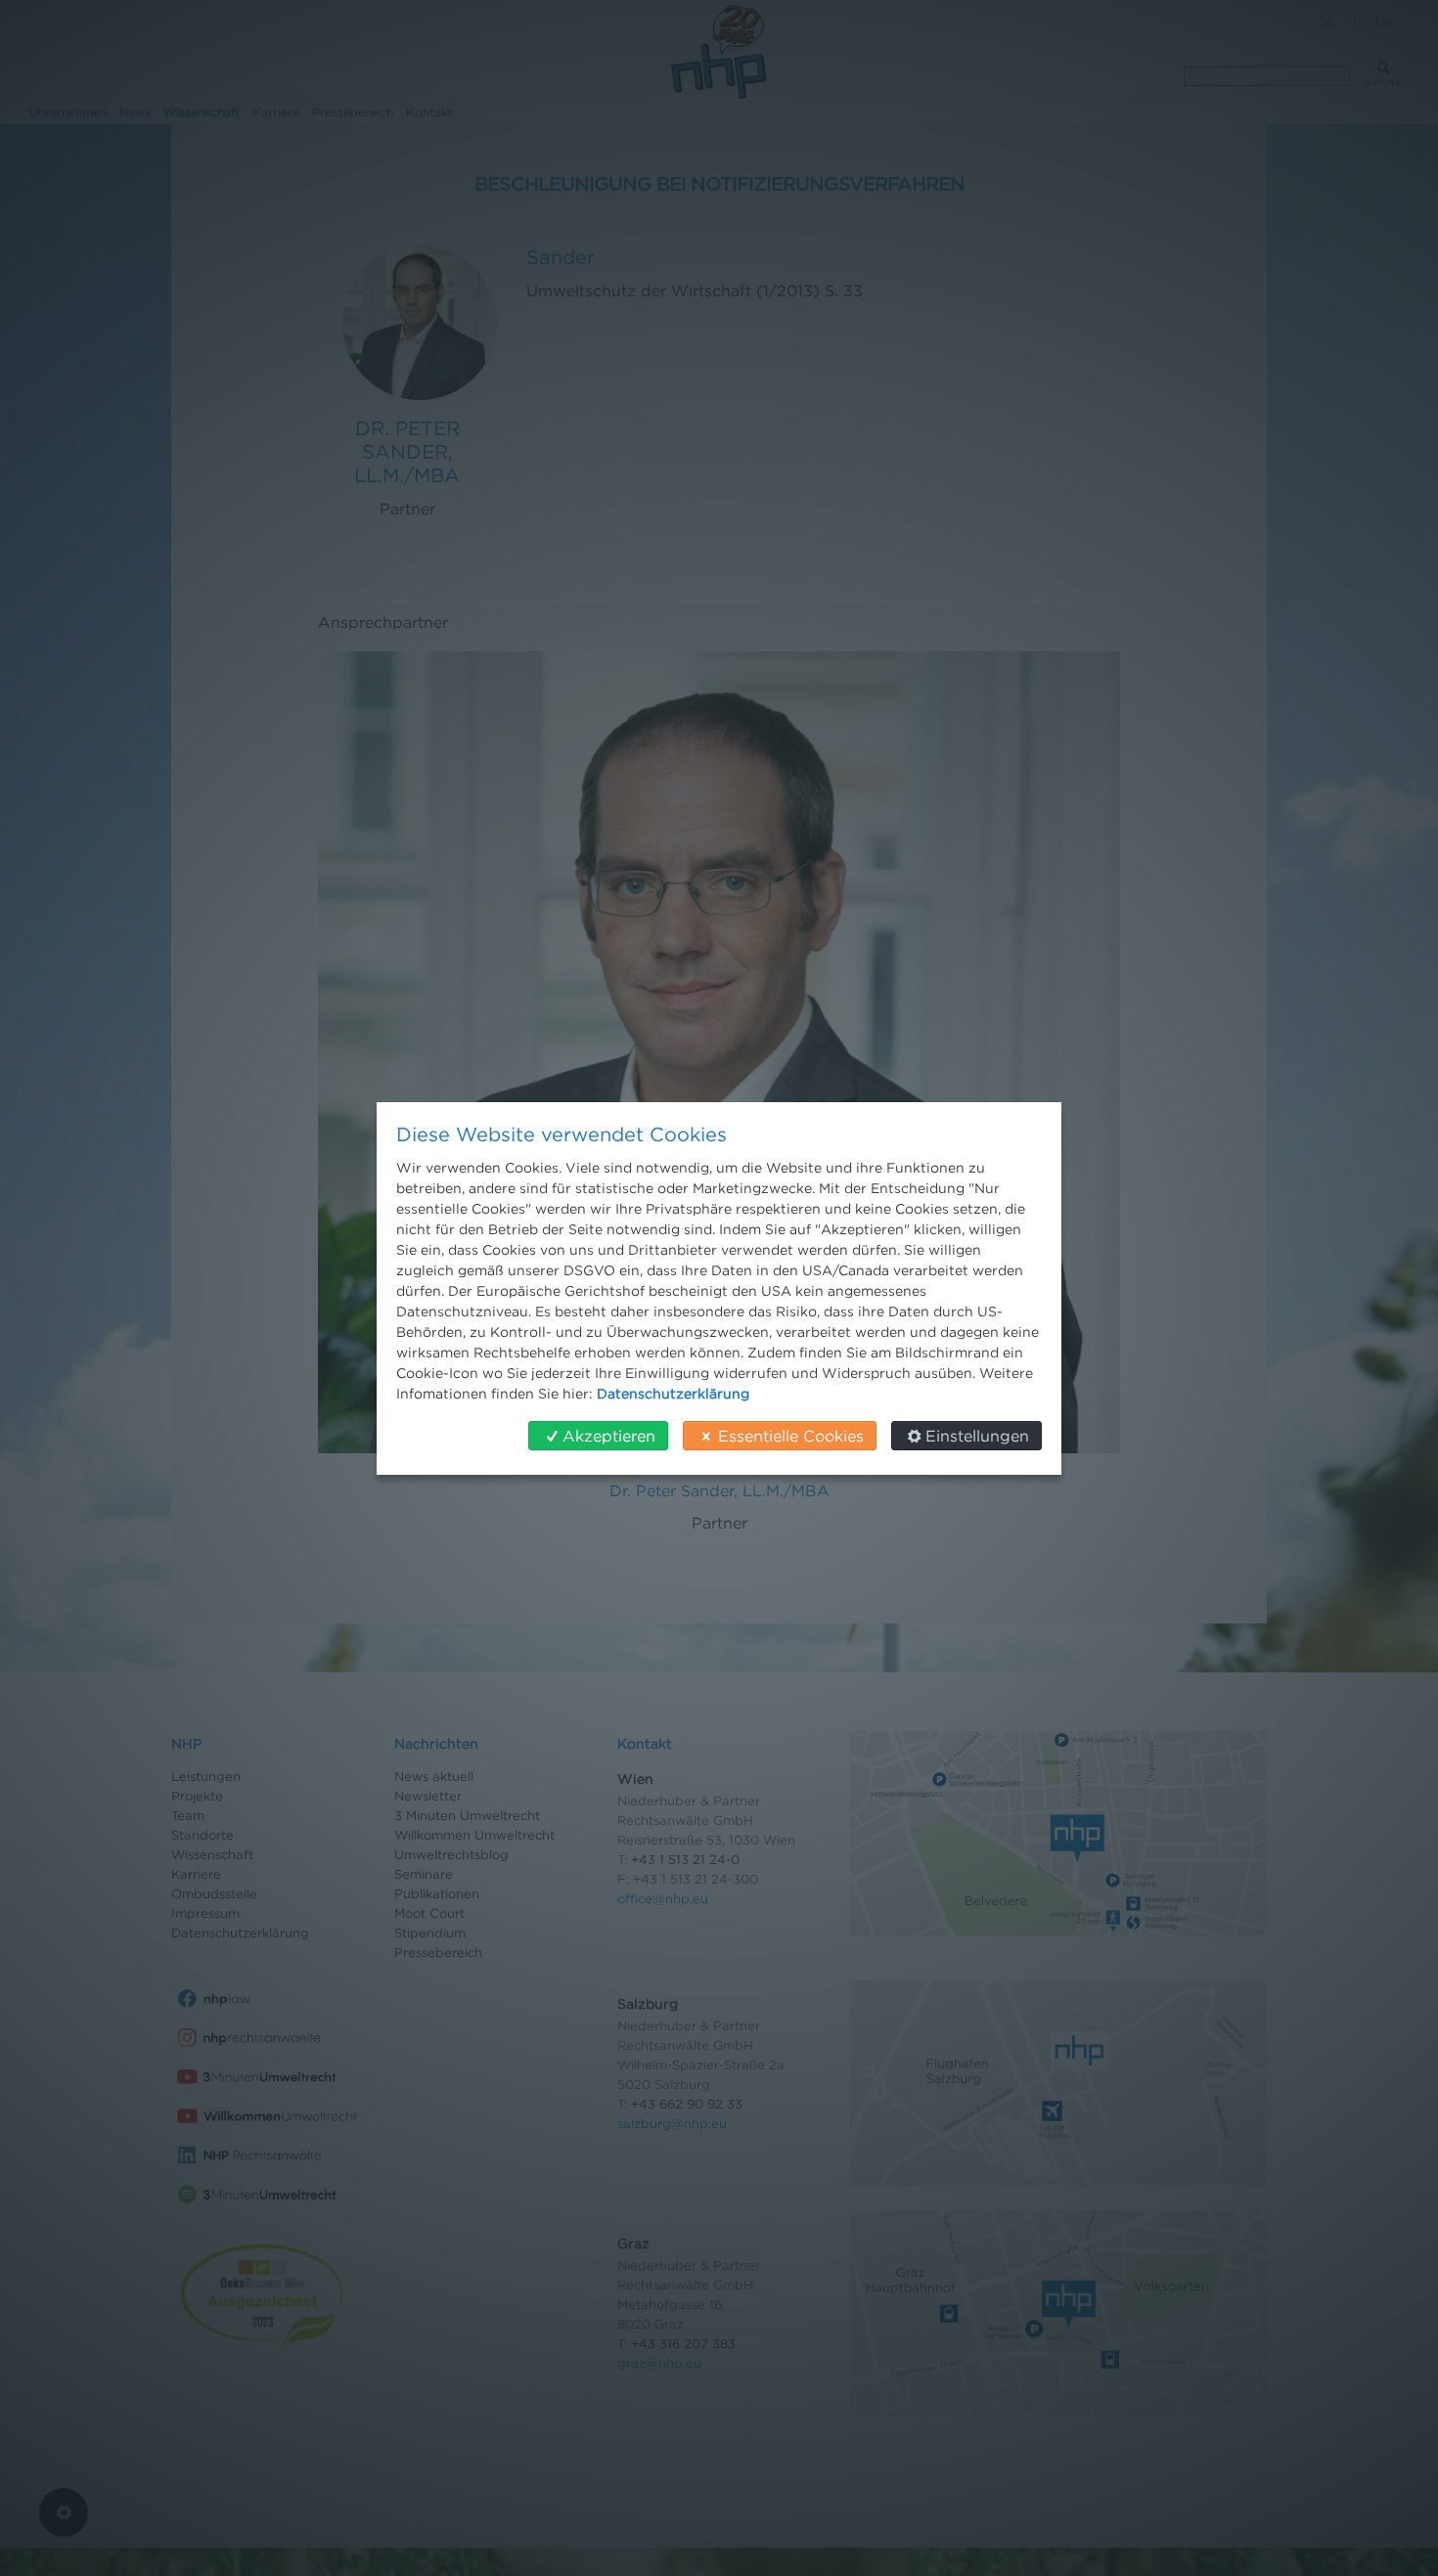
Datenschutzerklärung (673, 1393)
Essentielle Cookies (791, 1436)
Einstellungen (977, 1436)
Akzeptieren (609, 1436)
